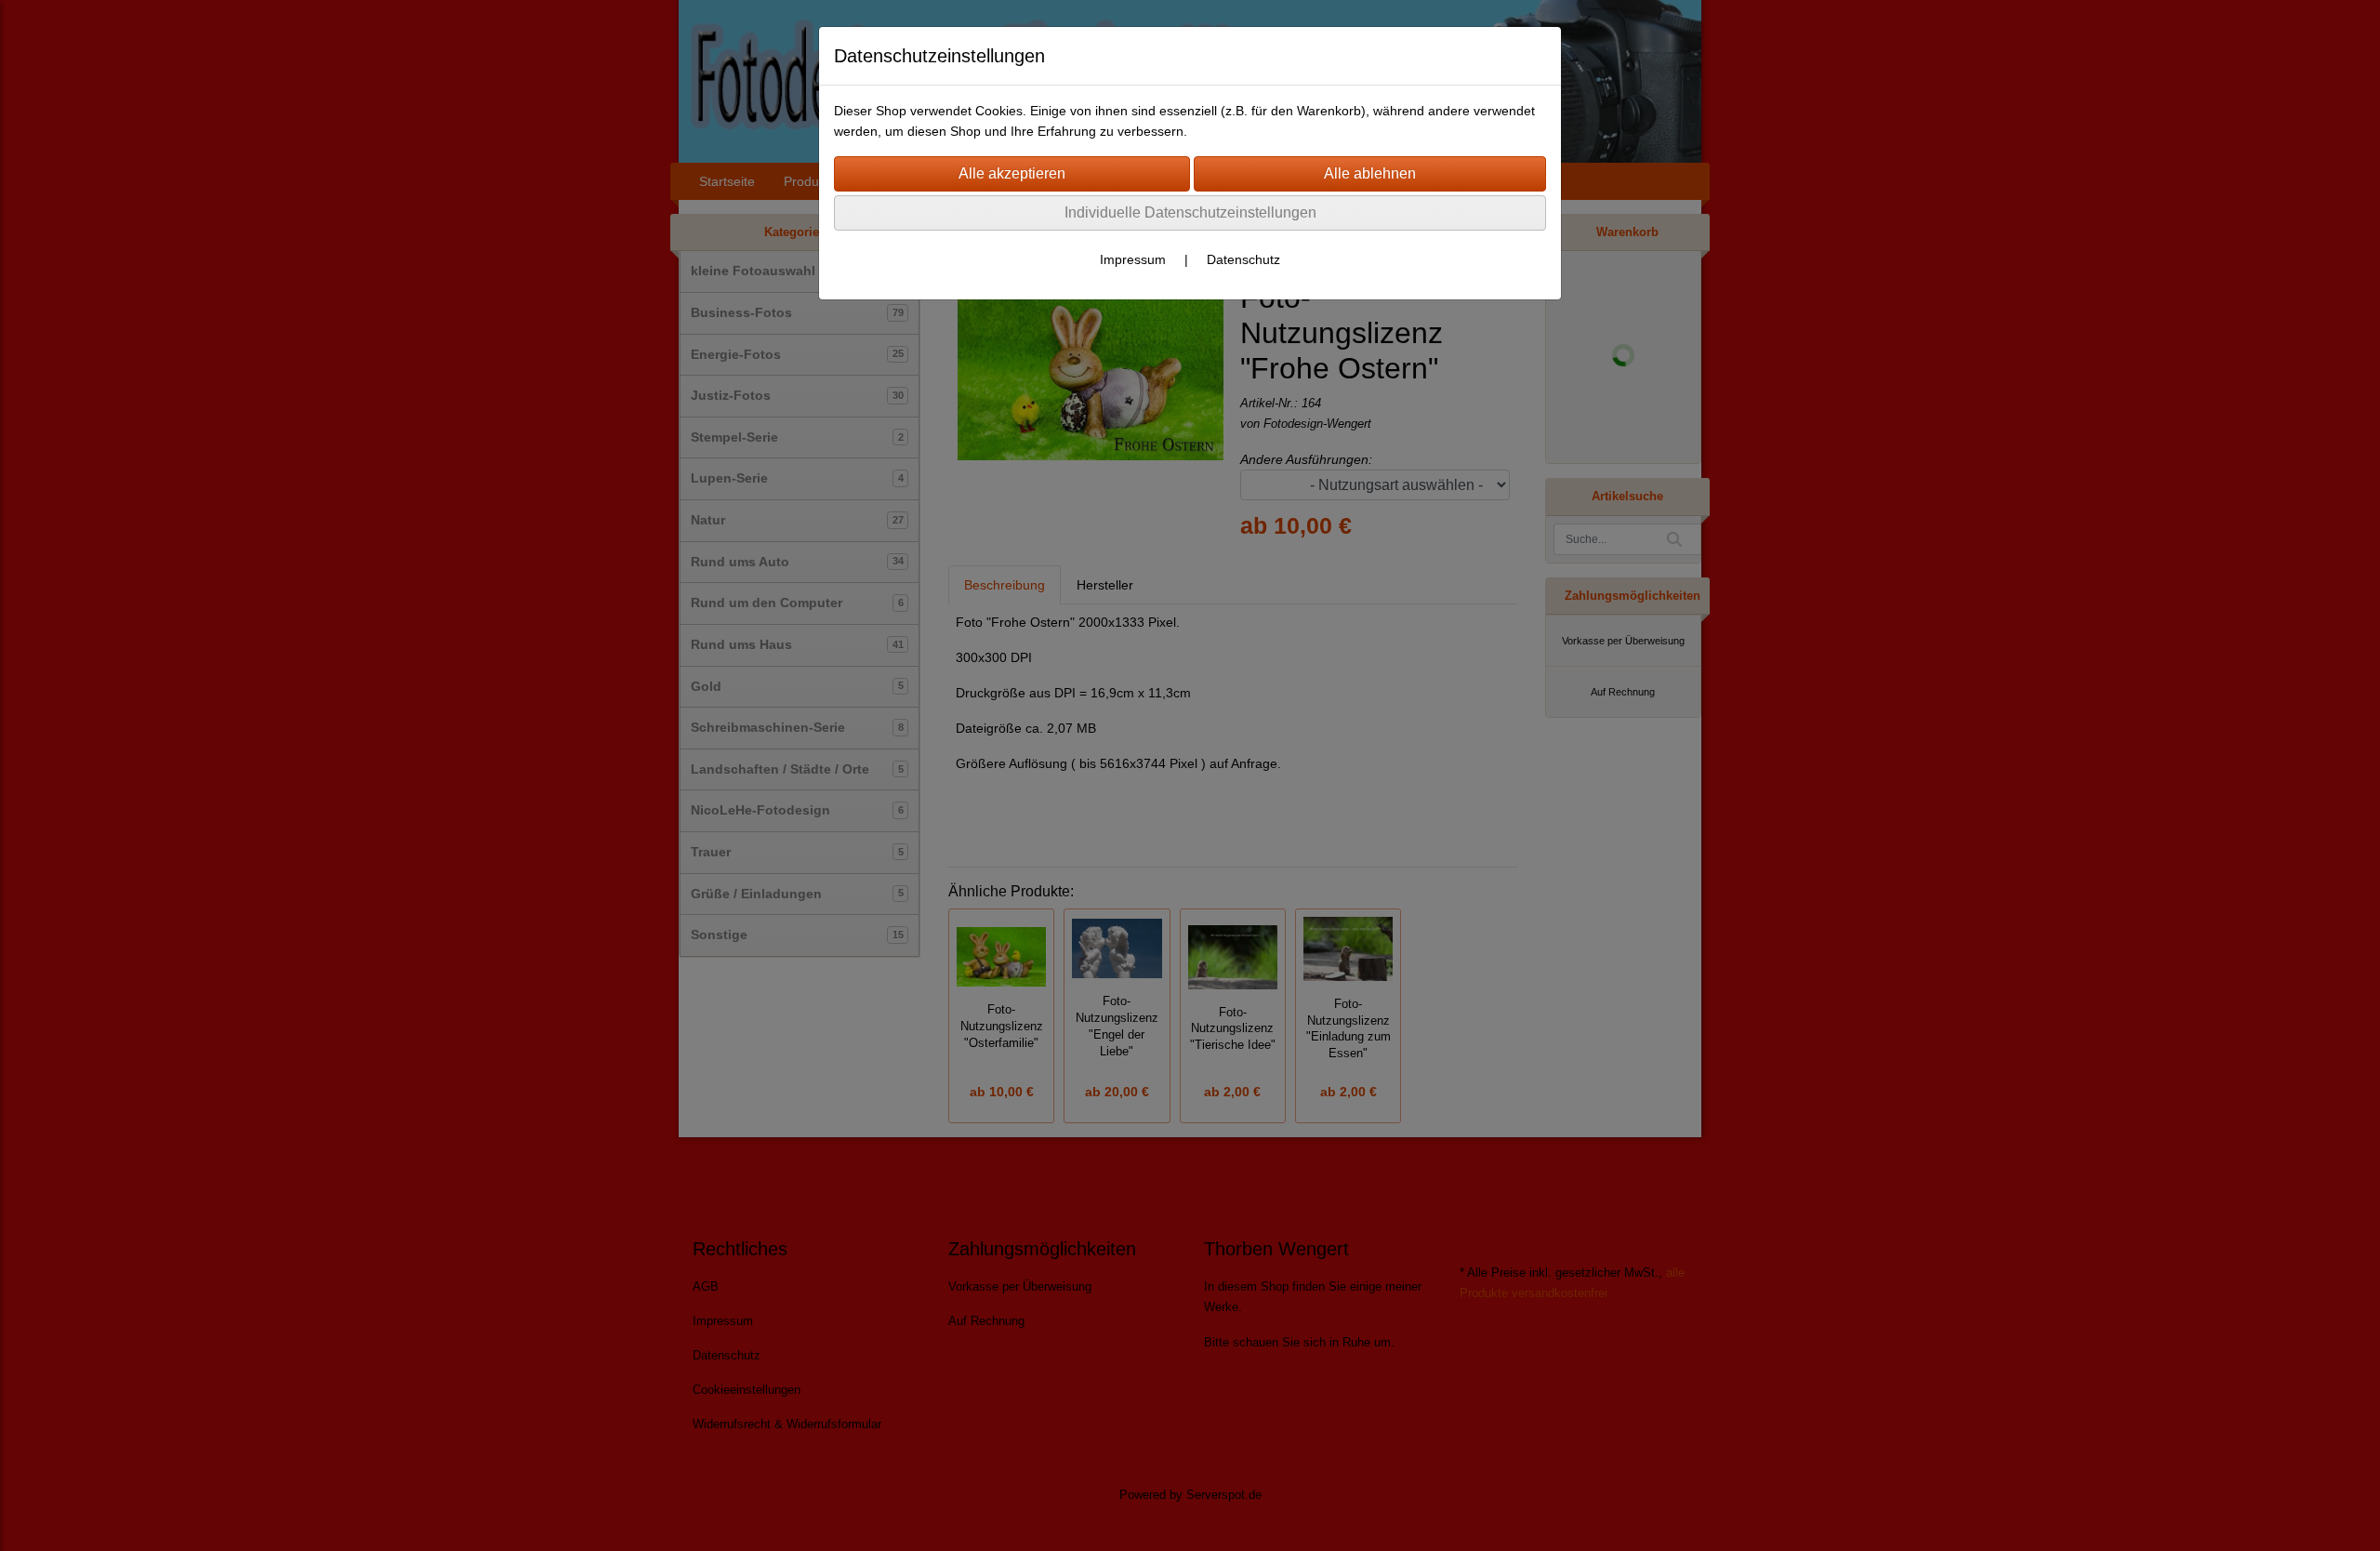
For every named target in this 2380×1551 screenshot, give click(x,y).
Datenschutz (1243, 259)
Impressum (1133, 259)
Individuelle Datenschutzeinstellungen (1190, 212)
